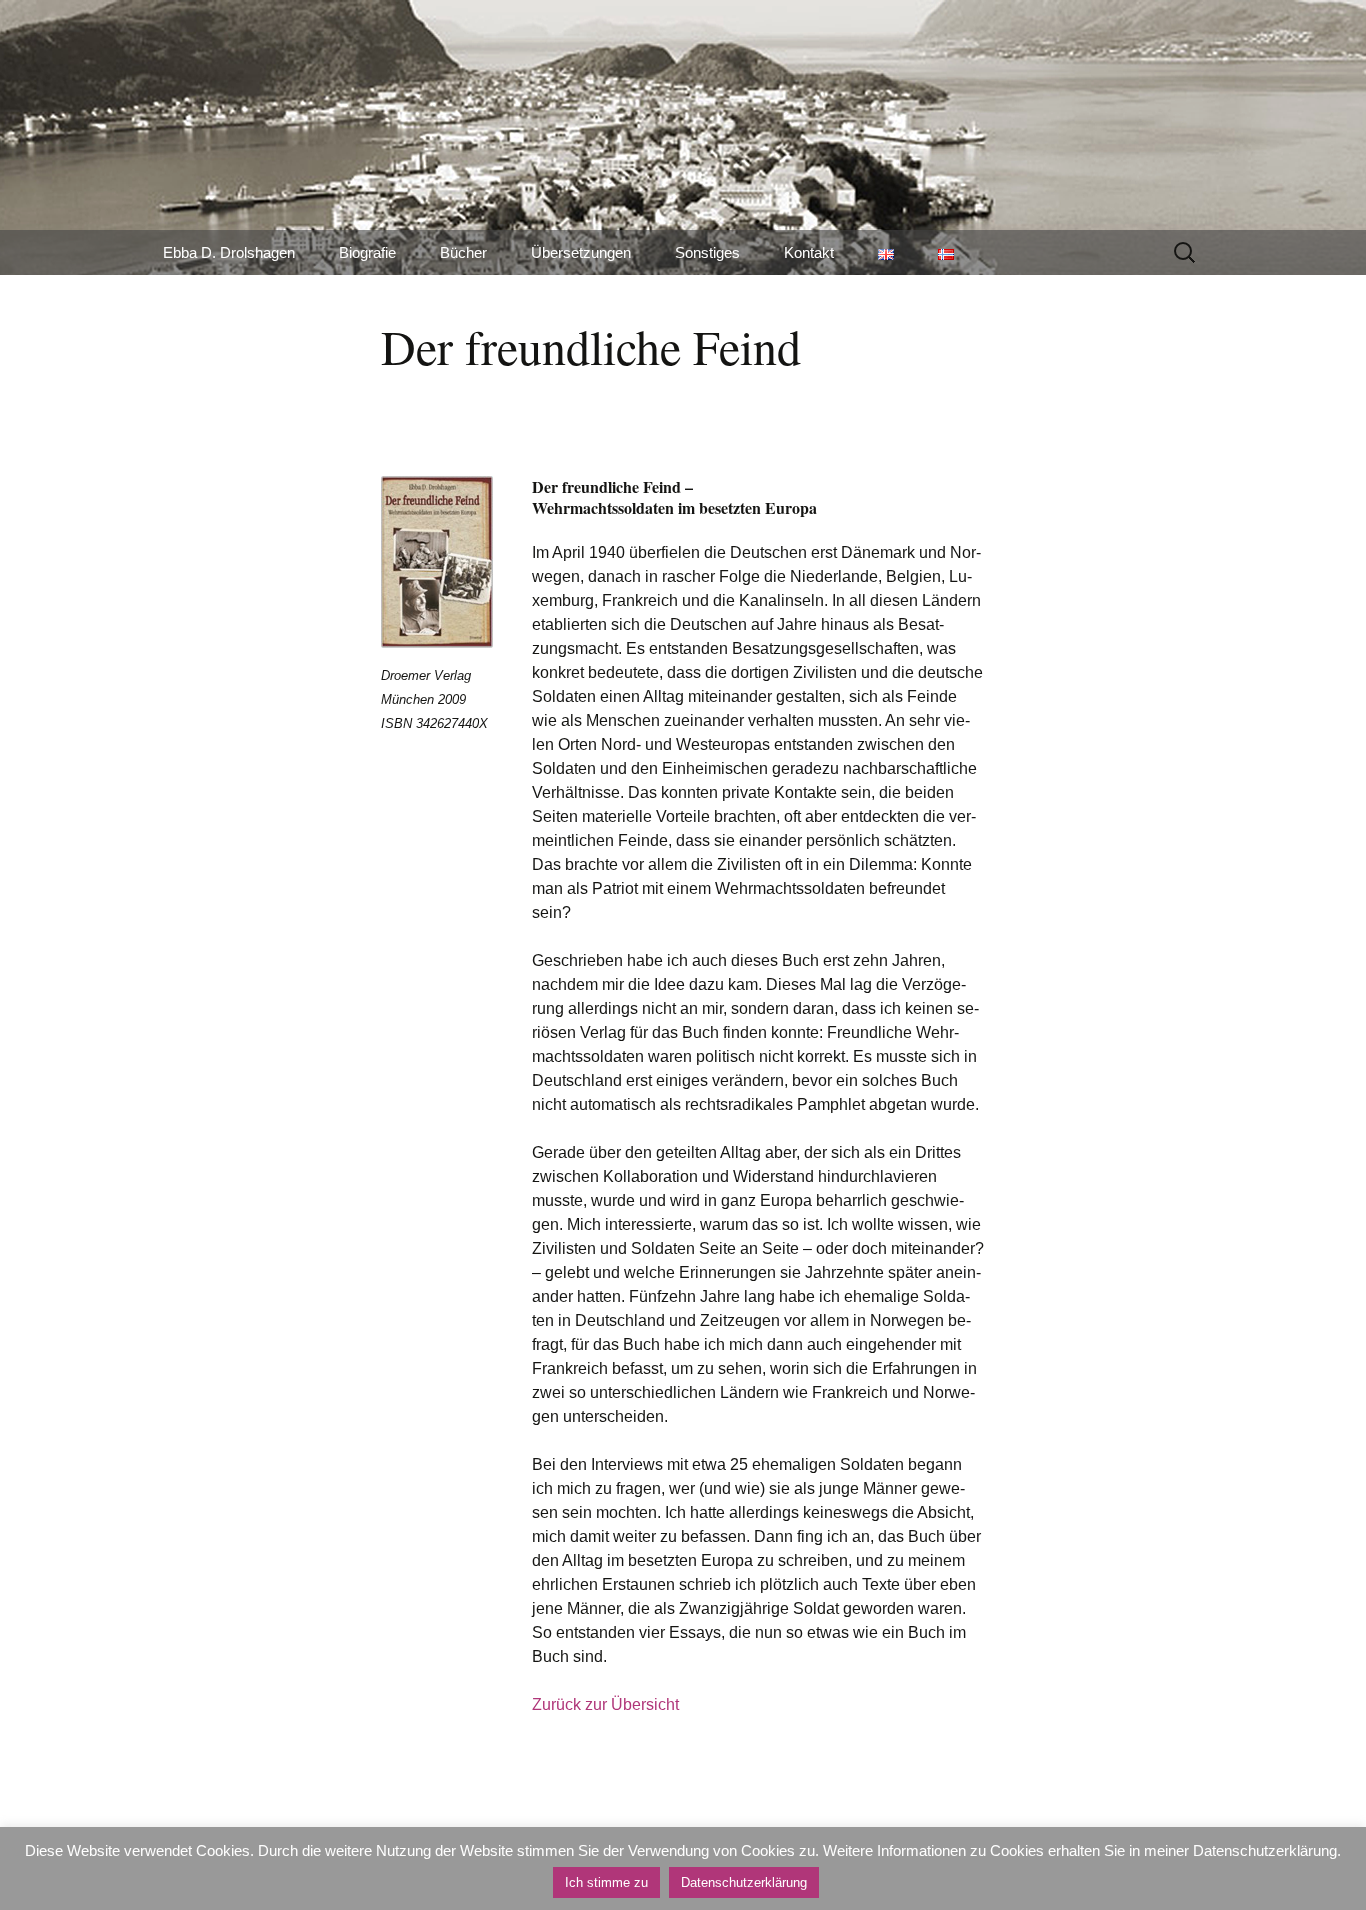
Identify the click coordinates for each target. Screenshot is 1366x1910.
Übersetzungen (581, 252)
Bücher (463, 252)
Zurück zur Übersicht (605, 1704)
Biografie (367, 252)
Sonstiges (707, 252)
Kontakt (809, 252)
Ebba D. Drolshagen (229, 252)
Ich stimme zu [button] (606, 1882)
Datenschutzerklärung (744, 1882)
